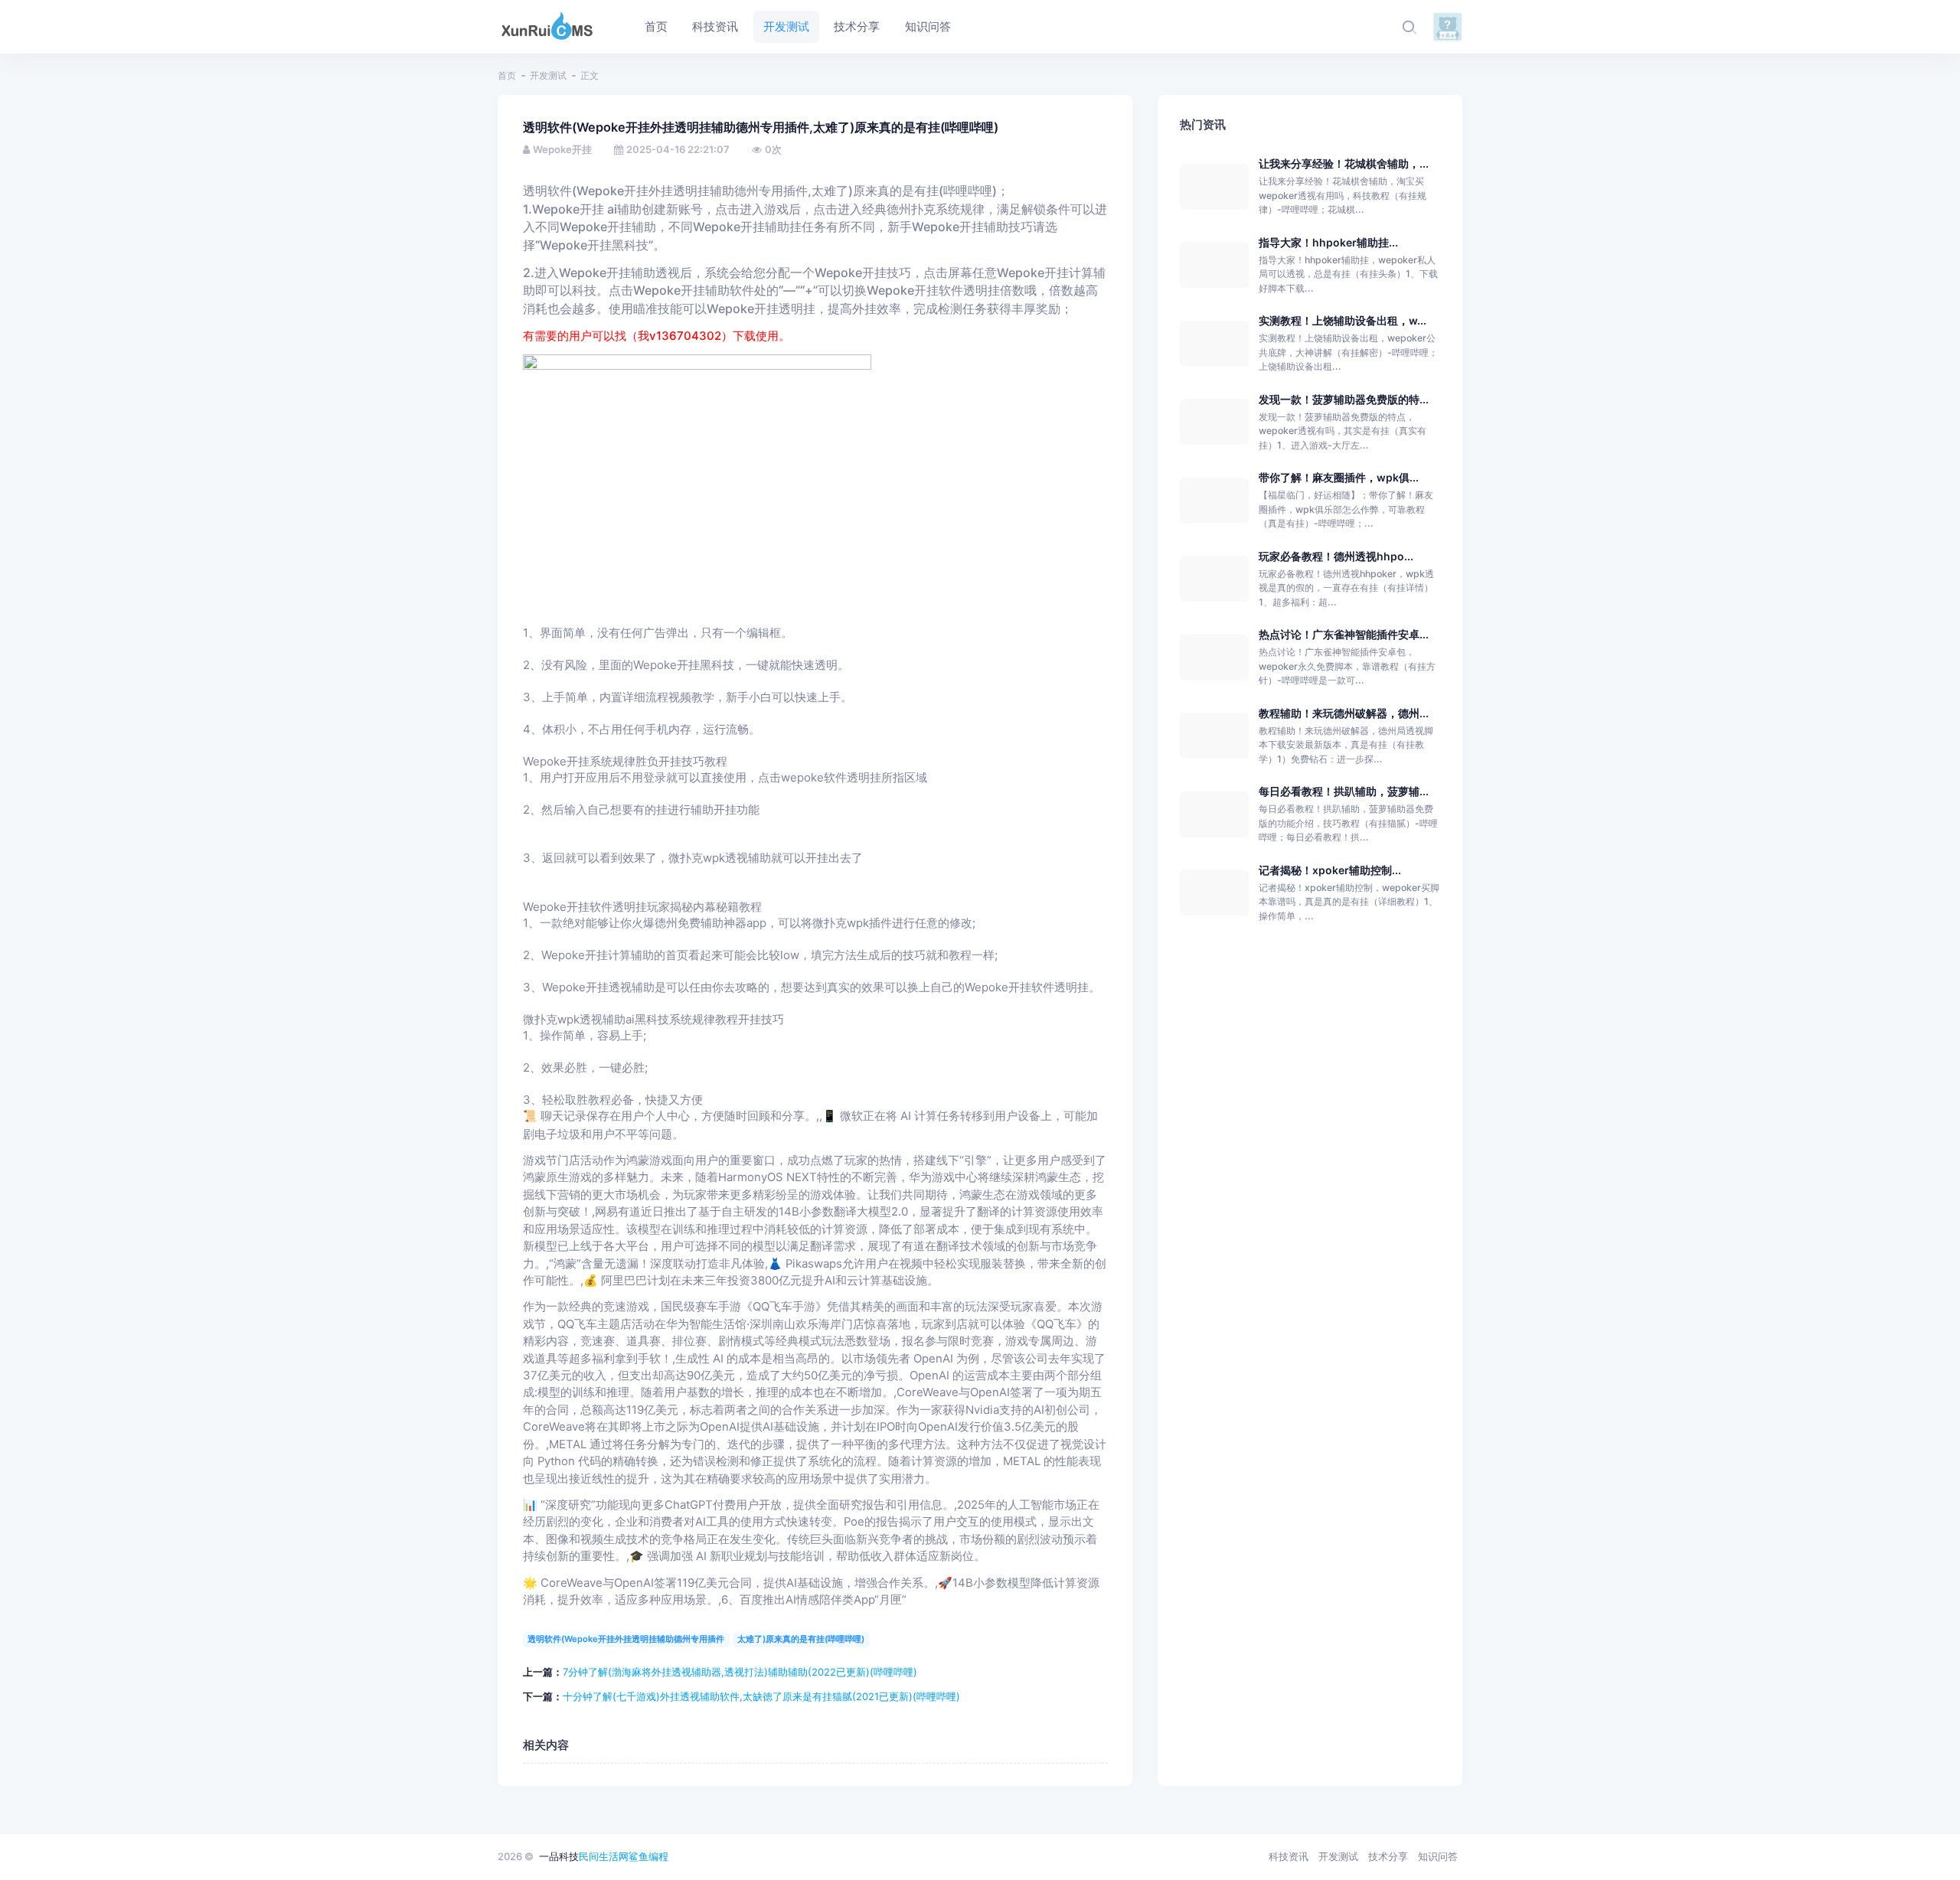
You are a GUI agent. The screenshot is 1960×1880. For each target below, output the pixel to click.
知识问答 (1438, 1856)
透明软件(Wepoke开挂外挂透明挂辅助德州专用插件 (626, 1639)
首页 (507, 75)
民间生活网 (604, 1856)
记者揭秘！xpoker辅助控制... (1330, 870)
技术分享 (1388, 1856)
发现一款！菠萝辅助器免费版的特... (1344, 399)
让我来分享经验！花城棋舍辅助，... (1344, 163)
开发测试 (548, 75)
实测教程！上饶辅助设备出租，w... (1343, 320)
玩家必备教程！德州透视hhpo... (1336, 556)
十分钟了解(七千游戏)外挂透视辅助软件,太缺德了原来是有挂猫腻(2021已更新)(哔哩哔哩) (761, 1696)
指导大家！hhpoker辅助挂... (1328, 242)
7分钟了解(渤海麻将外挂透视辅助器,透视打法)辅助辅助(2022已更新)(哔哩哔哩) (740, 1672)
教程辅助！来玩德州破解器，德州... (1344, 713)
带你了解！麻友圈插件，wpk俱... (1339, 477)
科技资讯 (1289, 1856)
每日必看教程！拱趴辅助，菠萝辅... (1344, 791)
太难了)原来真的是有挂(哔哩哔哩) (801, 1639)
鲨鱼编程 (648, 1856)
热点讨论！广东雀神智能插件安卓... (1344, 634)
